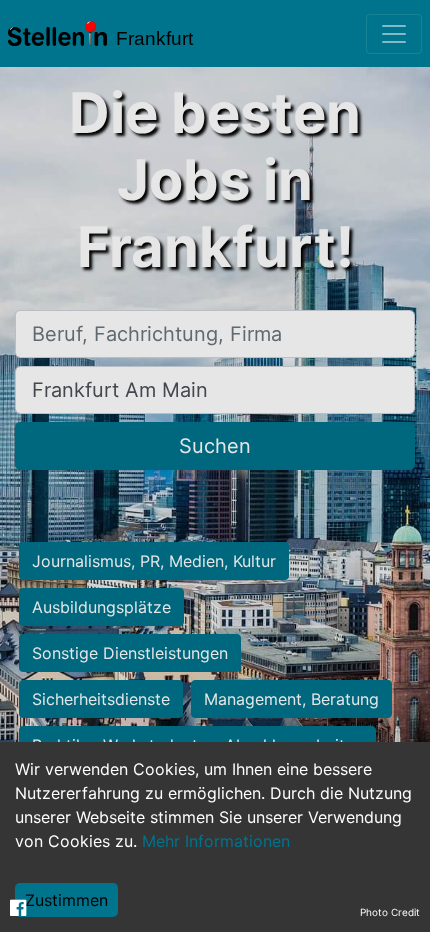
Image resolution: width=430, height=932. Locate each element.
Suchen (215, 446)
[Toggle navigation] (394, 34)
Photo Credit (390, 912)
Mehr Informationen (216, 841)
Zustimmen (66, 900)
